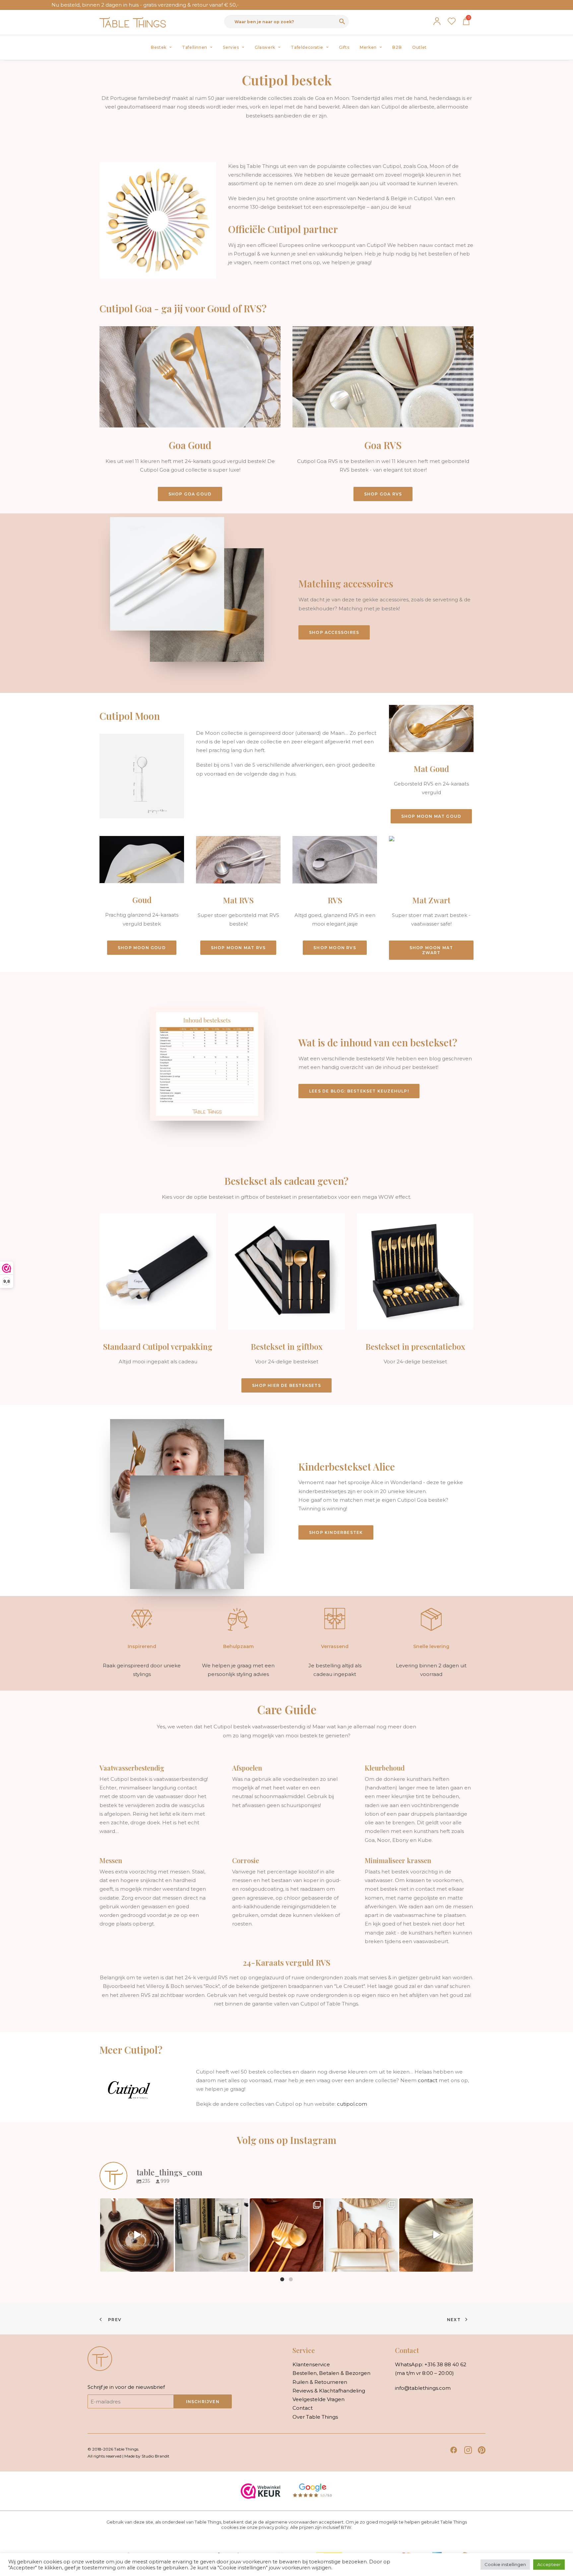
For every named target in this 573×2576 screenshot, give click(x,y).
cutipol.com (352, 2104)
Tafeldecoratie (307, 47)
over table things (315, 2417)
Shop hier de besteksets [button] (286, 1385)
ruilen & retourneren (320, 2382)
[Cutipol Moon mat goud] (425, 764)
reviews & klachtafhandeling (329, 2391)
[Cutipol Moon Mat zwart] (425, 898)
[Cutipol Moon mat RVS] (232, 898)
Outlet (419, 47)
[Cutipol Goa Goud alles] (184, 414)
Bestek (159, 47)
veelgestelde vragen (318, 2399)
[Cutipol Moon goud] (136, 898)
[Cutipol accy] (374, 609)
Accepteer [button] (549, 2564)
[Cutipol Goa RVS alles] (377, 414)
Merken (368, 47)
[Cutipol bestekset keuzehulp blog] (374, 1068)
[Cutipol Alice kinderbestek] (374, 1500)
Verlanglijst (452, 21)
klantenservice (311, 2364)
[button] (454, 2452)
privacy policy (273, 2527)
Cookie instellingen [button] (505, 2564)
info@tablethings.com (423, 2388)
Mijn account (437, 21)
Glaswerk (265, 47)
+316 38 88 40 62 (445, 2364)
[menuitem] (161, 47)
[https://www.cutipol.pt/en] (129, 2089)
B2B (397, 47)
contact (428, 2080)
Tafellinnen (195, 47)
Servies (231, 47)
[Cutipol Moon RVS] (329, 898)
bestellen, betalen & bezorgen (331, 2373)
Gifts (344, 47)
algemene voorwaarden (291, 2522)
